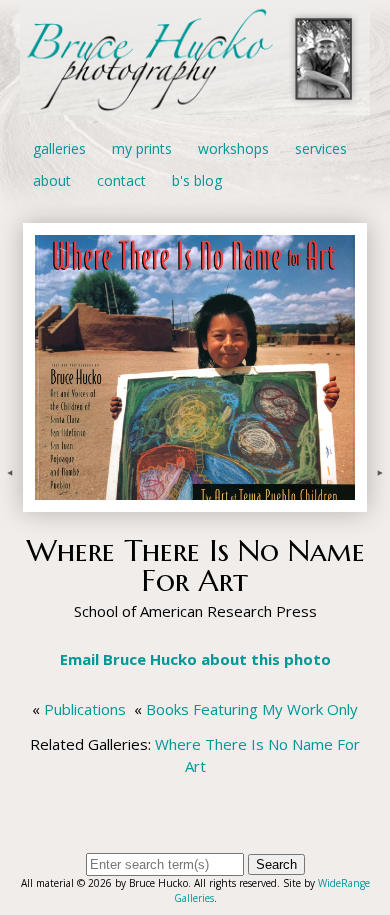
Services (321, 148)
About (52, 180)
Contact (121, 180)
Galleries (59, 148)
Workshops (233, 148)
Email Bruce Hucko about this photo (195, 659)
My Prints (142, 148)
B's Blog (197, 180)
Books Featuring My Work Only (252, 709)
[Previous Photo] (11, 501)
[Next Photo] (378, 501)
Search (276, 864)
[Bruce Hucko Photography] (195, 103)
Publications (85, 709)
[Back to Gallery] (195, 501)
